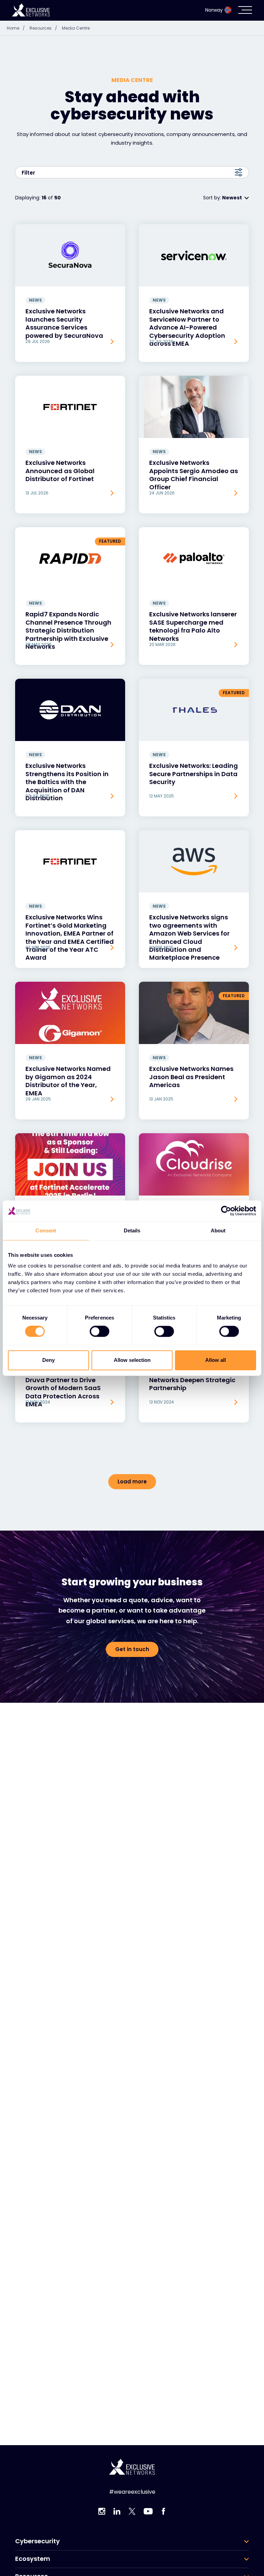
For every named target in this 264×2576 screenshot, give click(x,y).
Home (16, 28)
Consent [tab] (46, 1230)
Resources (43, 28)
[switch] (100, 1332)
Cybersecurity (37, 2541)
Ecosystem (33, 2559)
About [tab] (218, 1230)
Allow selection (132, 1360)
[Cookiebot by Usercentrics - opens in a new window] (226, 1211)
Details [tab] (132, 1230)
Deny (48, 1360)
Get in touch (132, 1649)
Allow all (216, 1360)
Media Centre (76, 28)
